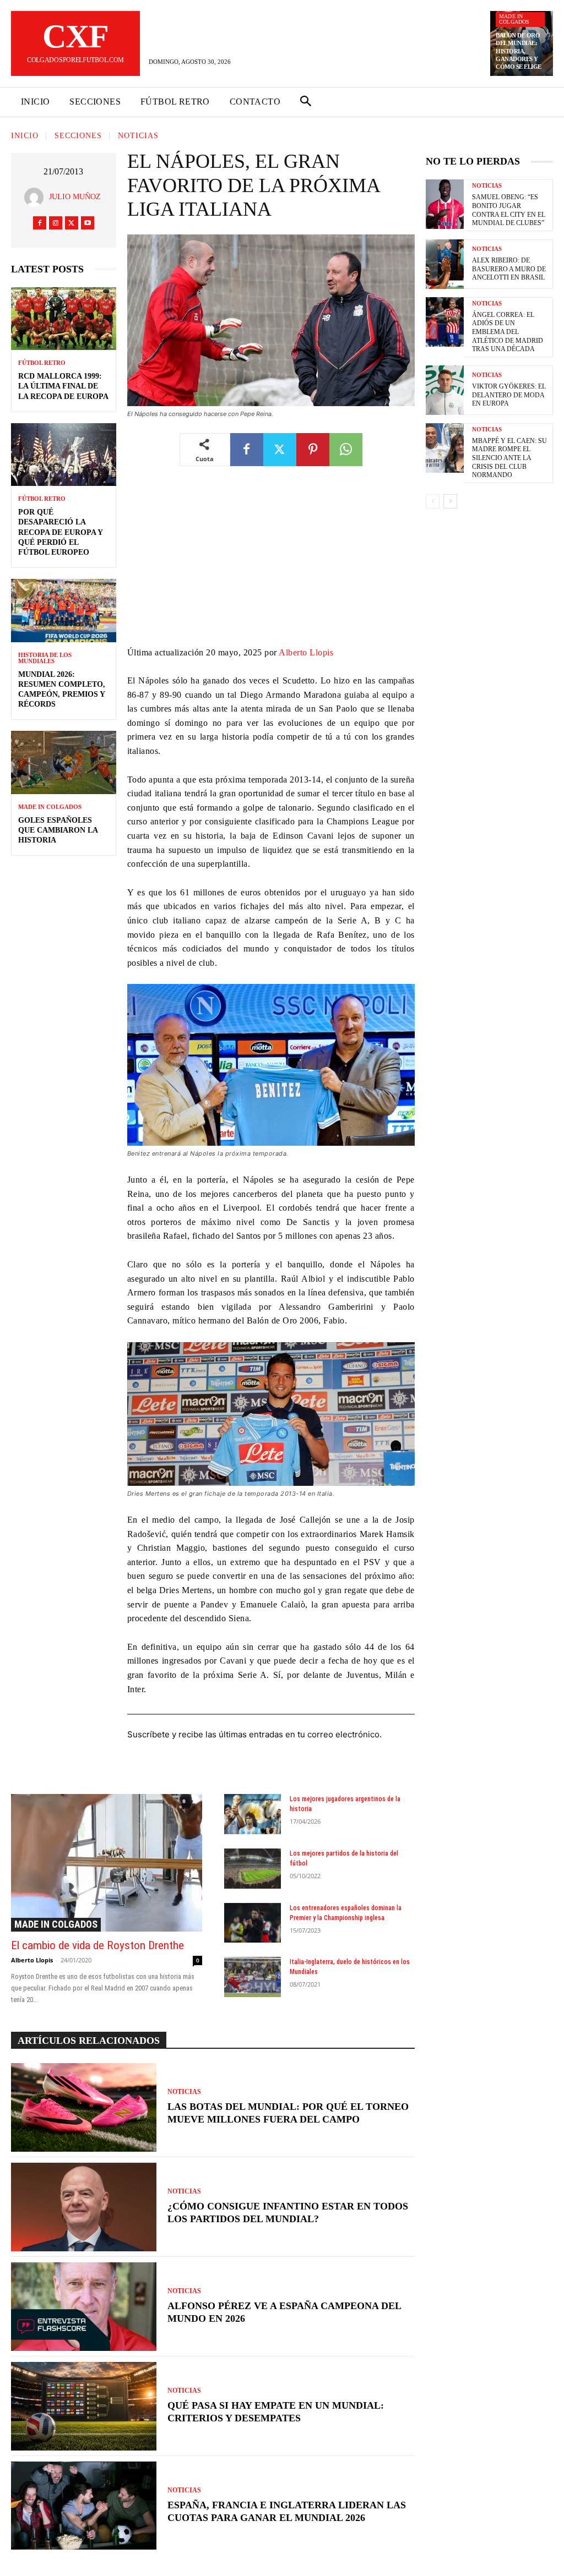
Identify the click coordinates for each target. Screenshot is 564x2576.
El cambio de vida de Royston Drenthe (97, 1945)
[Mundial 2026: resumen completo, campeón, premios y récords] (64, 610)
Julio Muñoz (75, 197)
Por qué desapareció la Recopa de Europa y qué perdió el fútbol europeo (61, 532)
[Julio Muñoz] (37, 197)
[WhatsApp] (346, 450)
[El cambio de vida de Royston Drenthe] (107, 1863)
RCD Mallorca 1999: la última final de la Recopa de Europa (63, 386)
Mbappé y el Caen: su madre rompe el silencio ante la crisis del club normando (509, 458)
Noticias (138, 136)
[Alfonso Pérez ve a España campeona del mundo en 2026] (84, 2307)
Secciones (78, 136)
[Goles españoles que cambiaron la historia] (64, 762)
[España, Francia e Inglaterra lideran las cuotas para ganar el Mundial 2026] (84, 2506)
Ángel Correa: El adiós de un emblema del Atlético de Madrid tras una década (508, 332)
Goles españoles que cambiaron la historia (58, 830)
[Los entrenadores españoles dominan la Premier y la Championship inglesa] (253, 1923)
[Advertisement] (271, 564)
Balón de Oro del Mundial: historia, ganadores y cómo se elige (519, 51)
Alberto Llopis (306, 652)
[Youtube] (88, 223)
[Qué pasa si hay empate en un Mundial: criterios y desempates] (84, 2406)
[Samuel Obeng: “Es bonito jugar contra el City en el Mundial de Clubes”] (445, 204)
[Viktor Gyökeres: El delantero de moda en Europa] (445, 390)
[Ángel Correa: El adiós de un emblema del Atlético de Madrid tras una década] (445, 322)
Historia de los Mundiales (45, 658)
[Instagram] (56, 223)
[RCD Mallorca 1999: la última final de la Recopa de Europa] (64, 319)
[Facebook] (40, 223)
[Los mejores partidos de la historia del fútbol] (253, 1869)
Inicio (25, 136)
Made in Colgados (514, 19)
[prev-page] (433, 501)
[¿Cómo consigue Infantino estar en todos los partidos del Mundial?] (84, 2207)
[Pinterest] (313, 450)
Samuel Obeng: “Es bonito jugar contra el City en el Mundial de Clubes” (509, 210)
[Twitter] (72, 223)
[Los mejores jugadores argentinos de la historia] (253, 1814)
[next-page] (450, 501)
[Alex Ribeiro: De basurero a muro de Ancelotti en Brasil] (445, 264)
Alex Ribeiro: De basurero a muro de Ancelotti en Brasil (509, 269)
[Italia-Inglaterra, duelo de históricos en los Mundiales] (253, 1977)
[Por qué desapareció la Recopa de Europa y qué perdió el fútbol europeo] (64, 455)
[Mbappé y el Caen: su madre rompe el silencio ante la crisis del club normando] (445, 448)
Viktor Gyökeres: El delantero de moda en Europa (509, 395)
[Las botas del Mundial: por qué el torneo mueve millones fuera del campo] (84, 2107)
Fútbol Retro (42, 363)
